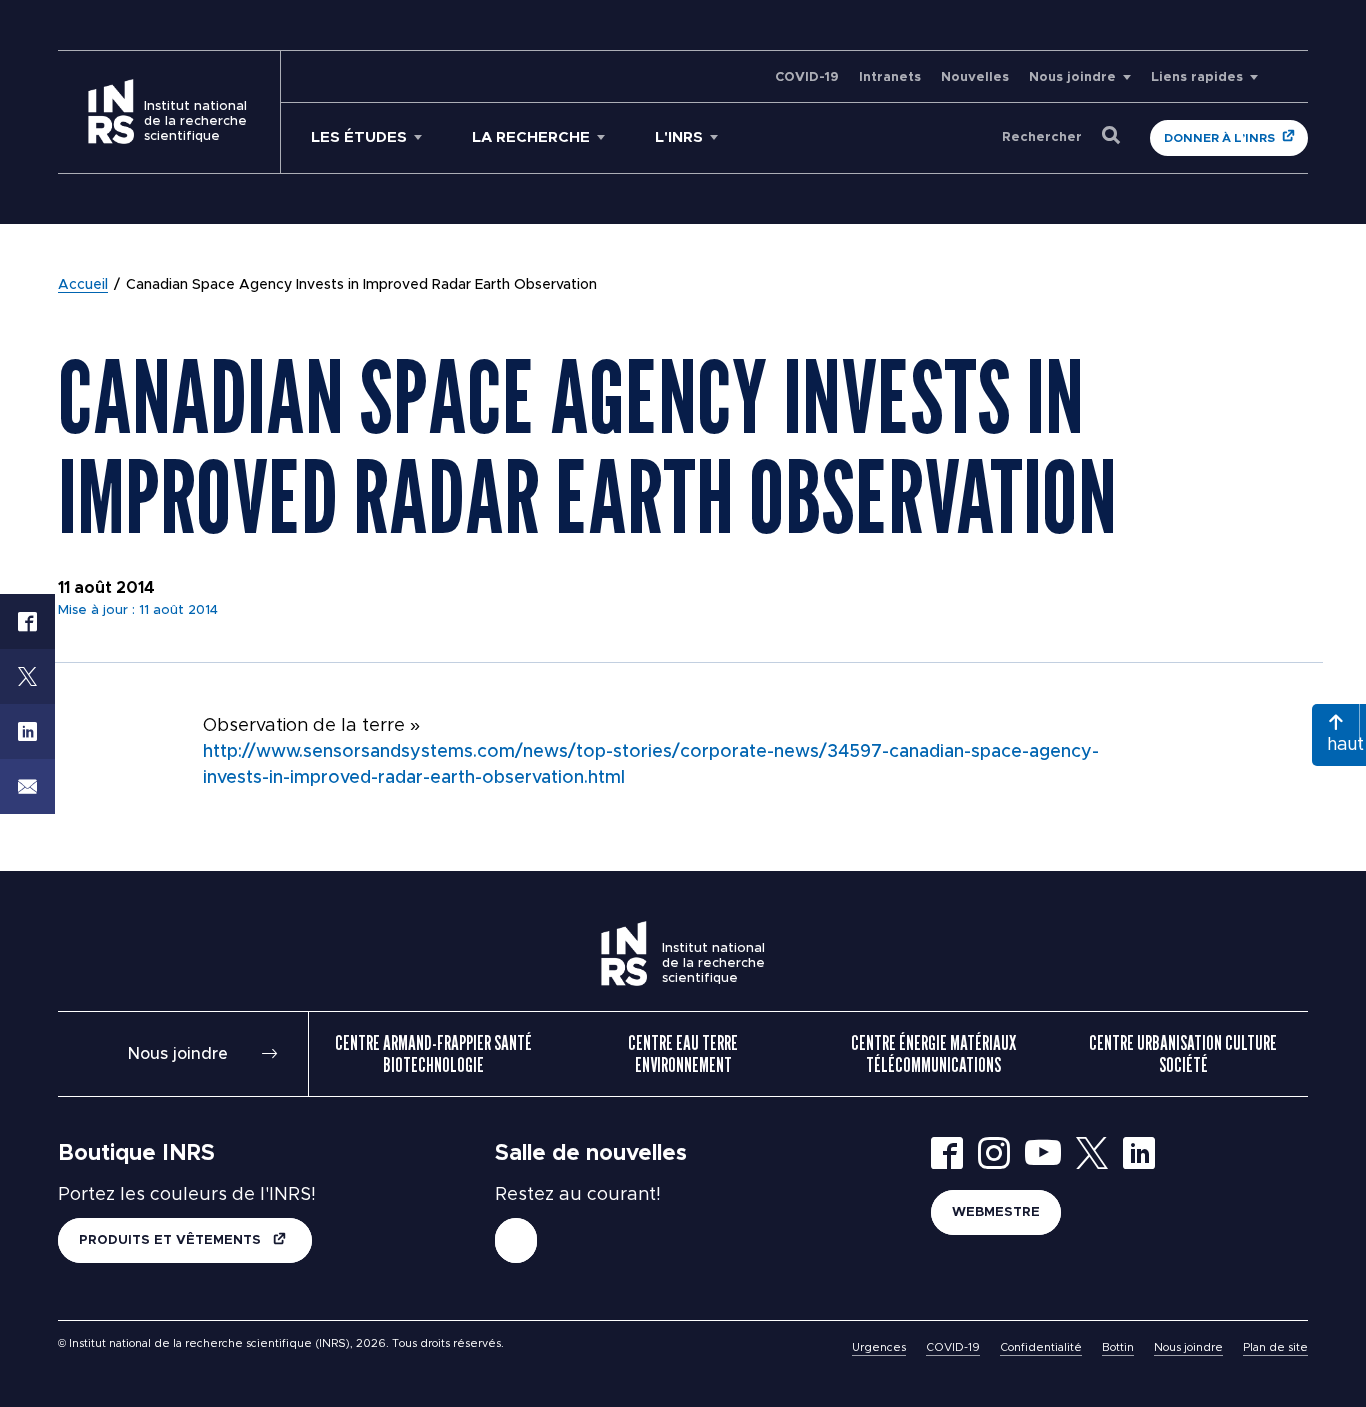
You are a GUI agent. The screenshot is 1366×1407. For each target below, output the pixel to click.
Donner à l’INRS (1219, 138)
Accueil (83, 285)
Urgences (879, 1347)
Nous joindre (1072, 77)
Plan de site (1275, 1347)
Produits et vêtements (172, 1240)
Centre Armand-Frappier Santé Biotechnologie (433, 1054)
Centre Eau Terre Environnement (683, 1054)
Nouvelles (975, 77)
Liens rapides (1197, 77)
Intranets (890, 77)
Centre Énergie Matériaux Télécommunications (933, 1054)
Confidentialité (1041, 1347)
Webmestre (996, 1212)
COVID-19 (807, 77)
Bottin (1118, 1347)
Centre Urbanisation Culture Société (1183, 1054)
